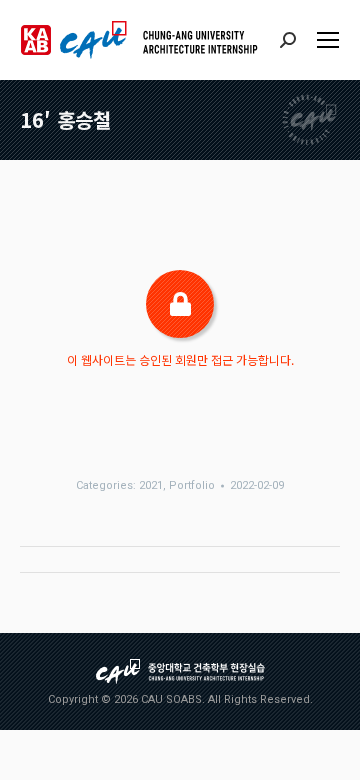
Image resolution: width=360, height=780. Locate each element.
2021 (151, 485)
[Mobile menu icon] (328, 40)
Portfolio (192, 485)
